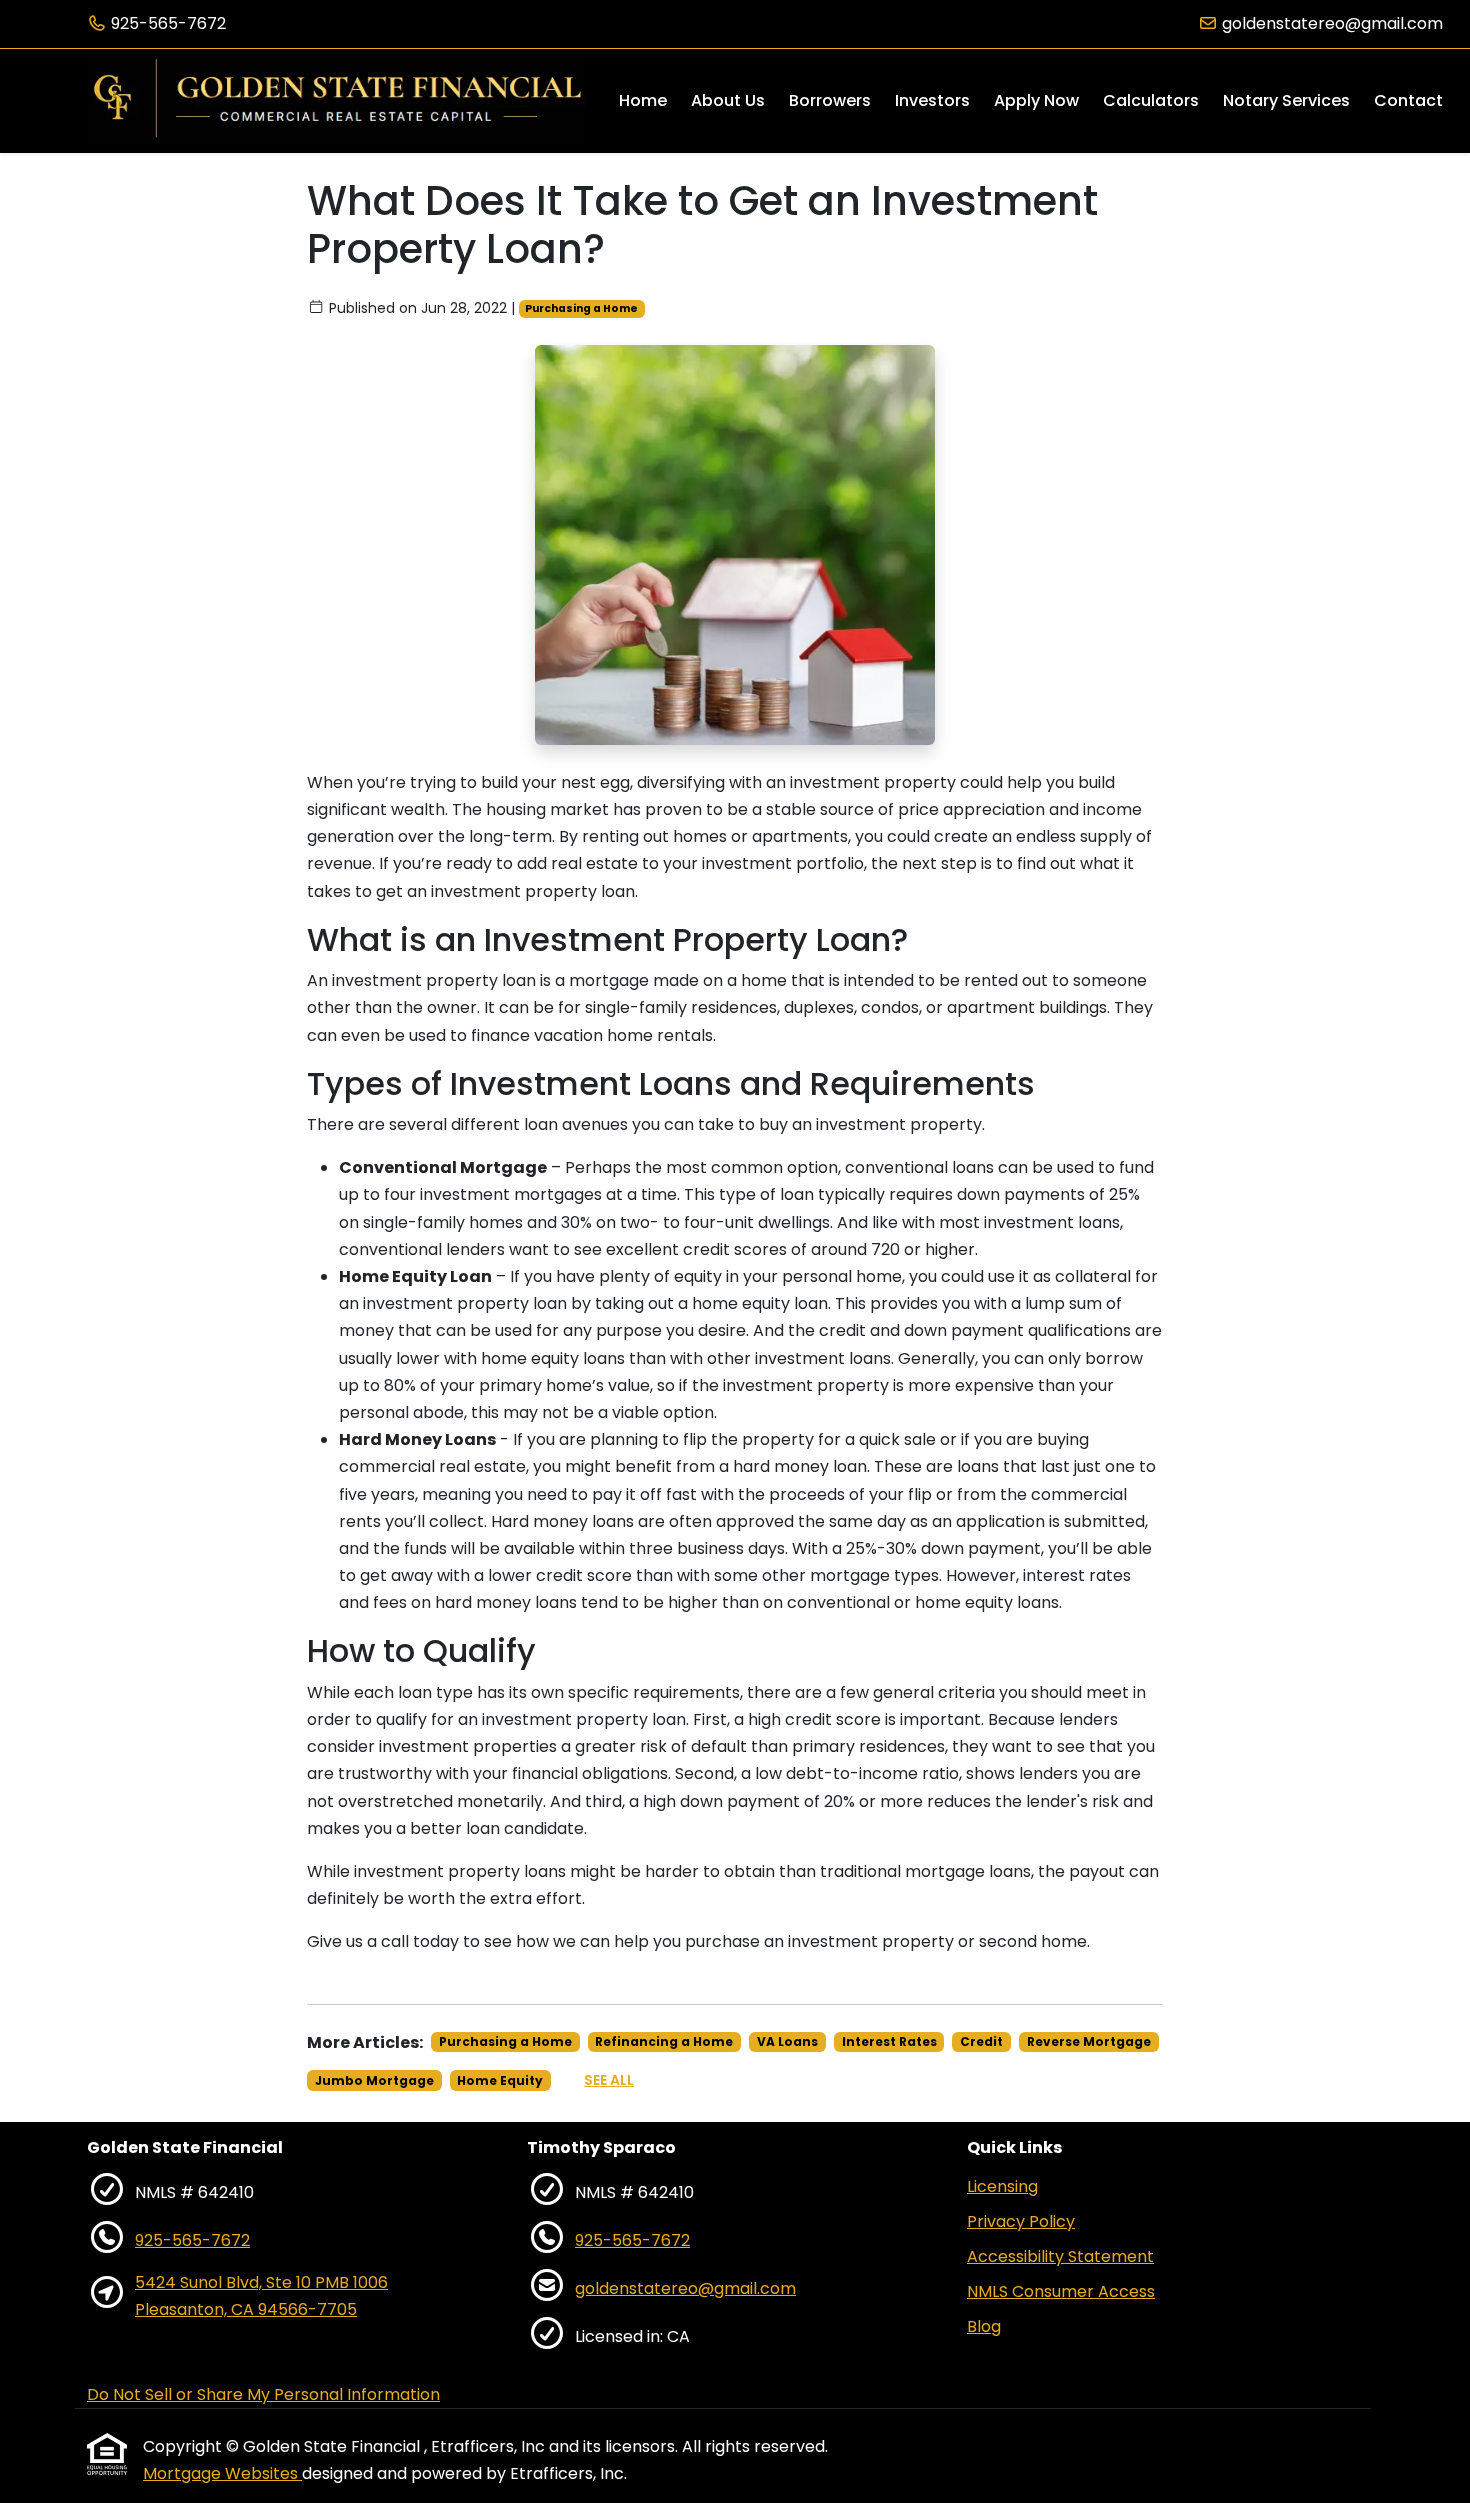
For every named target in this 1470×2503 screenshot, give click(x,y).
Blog (984, 2326)
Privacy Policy (1021, 2221)
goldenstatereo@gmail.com (1332, 23)
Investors (932, 100)
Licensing (1002, 2186)
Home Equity (500, 2080)
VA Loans (787, 2041)
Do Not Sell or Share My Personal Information (263, 2394)
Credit (981, 2041)
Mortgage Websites (222, 2473)
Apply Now (1036, 100)
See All (609, 2080)
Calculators (1151, 100)
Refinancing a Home (664, 2041)
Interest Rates (889, 2041)
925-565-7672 (168, 23)
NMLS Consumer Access (1061, 2291)
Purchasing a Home (581, 308)
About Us (728, 100)
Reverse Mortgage (1089, 2041)
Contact (1408, 100)
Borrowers (830, 100)
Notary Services (1286, 100)
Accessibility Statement (1060, 2256)
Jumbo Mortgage (374, 2080)
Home (643, 100)
